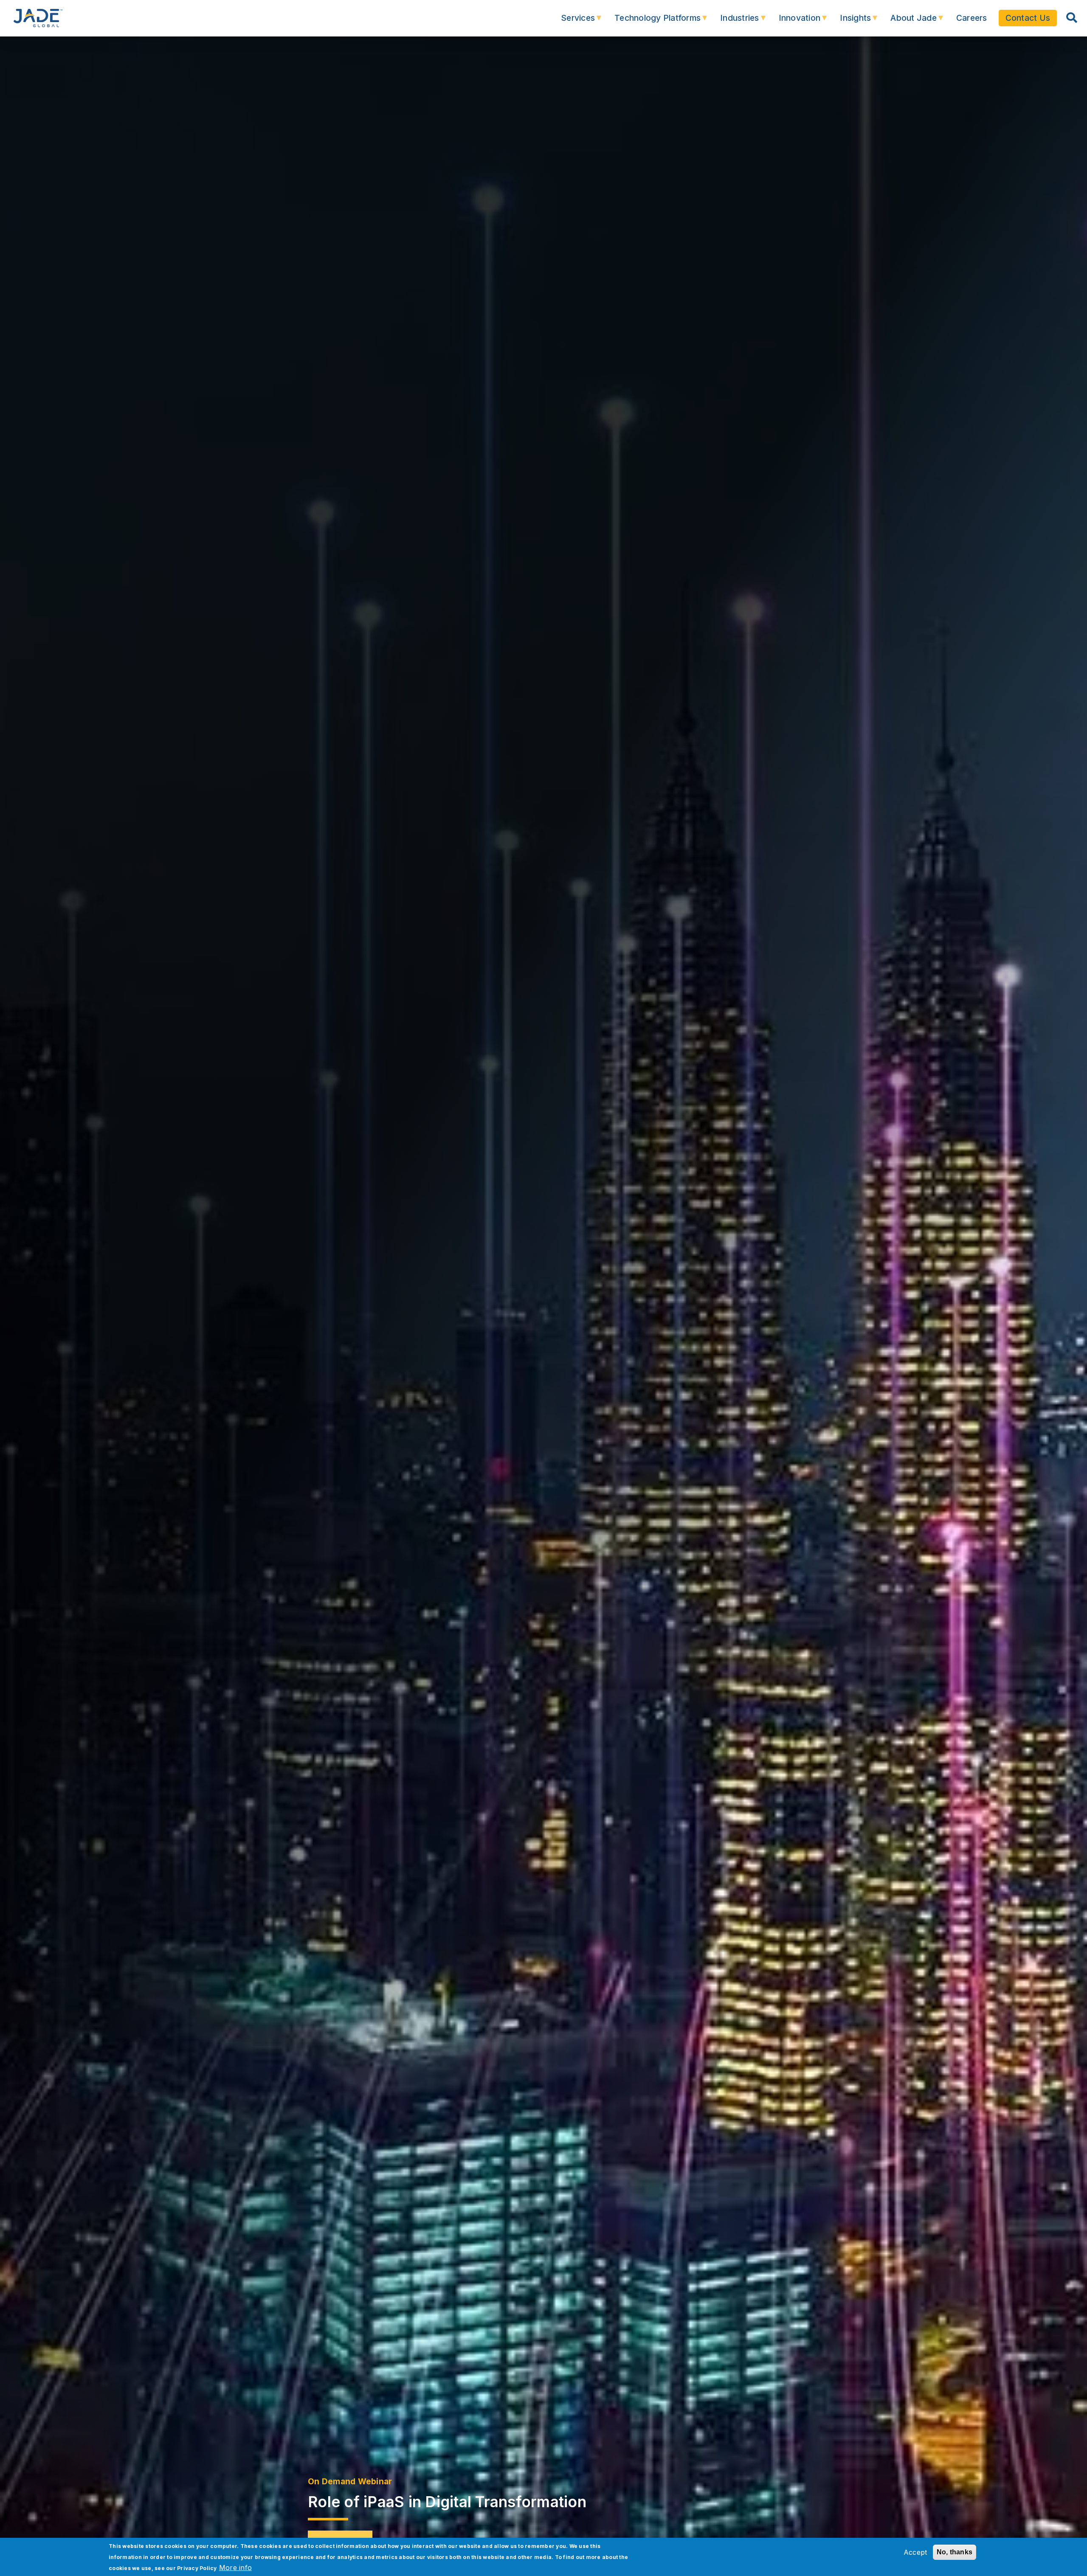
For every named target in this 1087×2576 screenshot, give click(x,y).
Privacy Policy (197, 2568)
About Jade (908, 22)
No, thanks (955, 2552)
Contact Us (1028, 18)
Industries (734, 22)
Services (572, 22)
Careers (972, 18)
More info (235, 2568)
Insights (850, 22)
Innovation (794, 22)
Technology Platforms (652, 22)
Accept (915, 2552)
